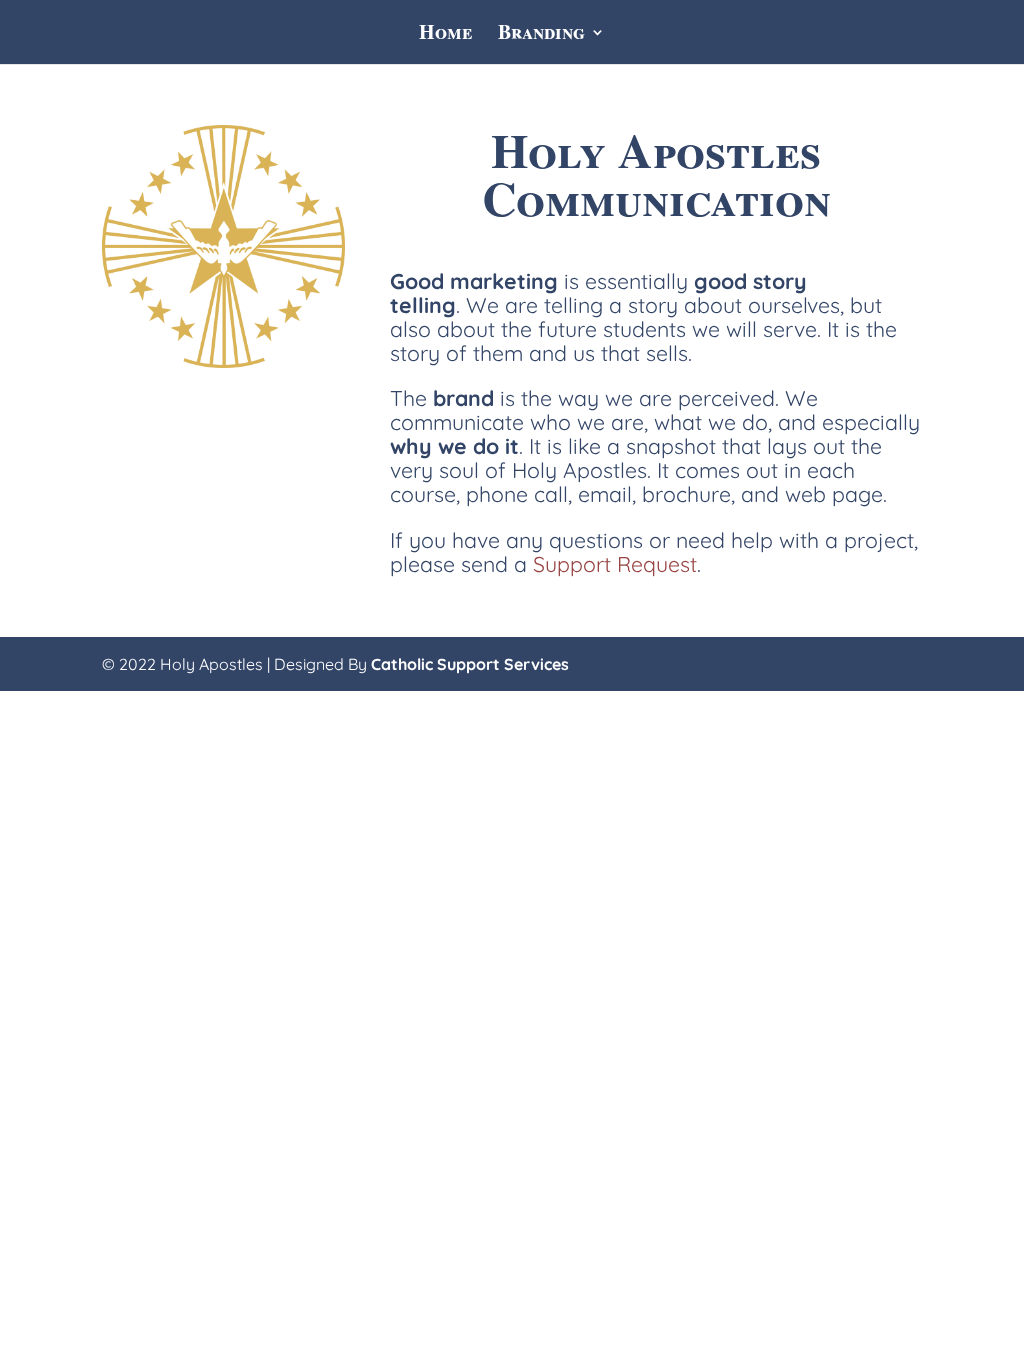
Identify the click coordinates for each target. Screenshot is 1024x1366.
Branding (541, 35)
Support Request (615, 564)
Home (445, 35)
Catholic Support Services (470, 664)
